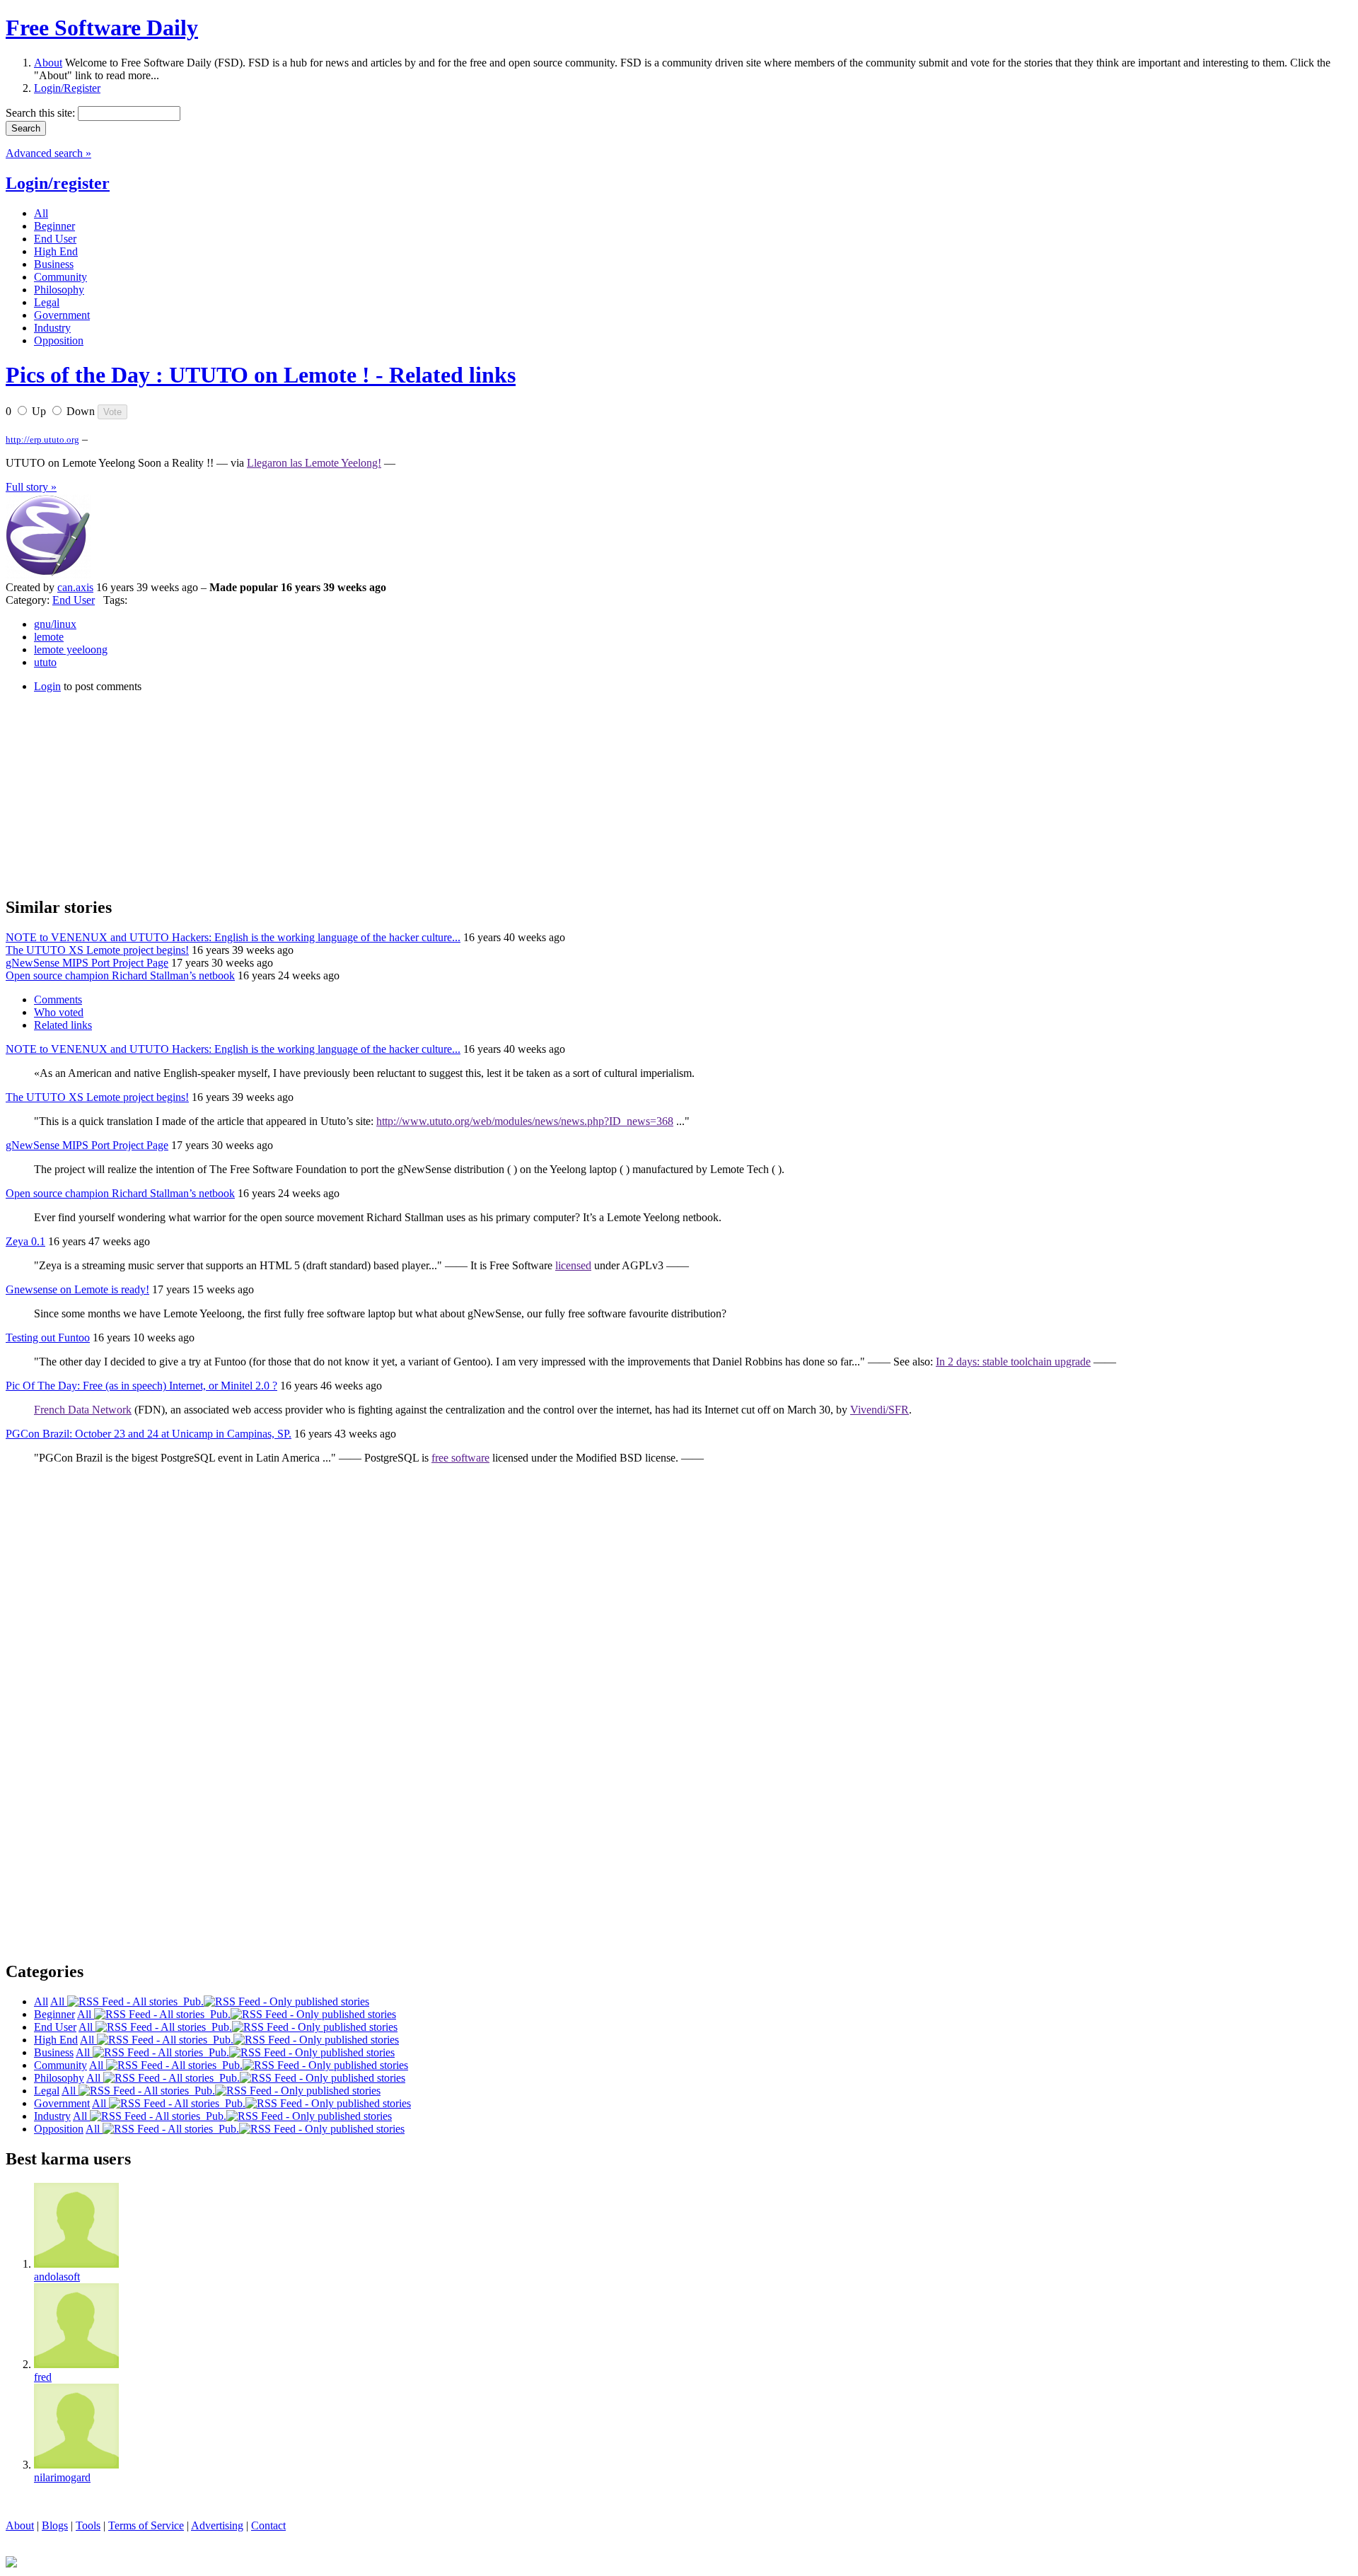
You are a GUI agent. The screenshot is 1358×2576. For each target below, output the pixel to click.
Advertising (217, 2525)
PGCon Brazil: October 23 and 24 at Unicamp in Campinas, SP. (149, 1434)
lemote (49, 637)
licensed (573, 1265)
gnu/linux (55, 624)
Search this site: (42, 113)
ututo (45, 662)
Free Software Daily (102, 28)
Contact (268, 2525)
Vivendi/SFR (880, 1410)
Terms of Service (146, 2525)
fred (43, 2377)
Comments (58, 999)
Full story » (31, 487)
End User (74, 600)
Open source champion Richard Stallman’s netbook (120, 975)
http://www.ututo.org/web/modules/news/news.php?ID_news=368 (525, 1121)
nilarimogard (62, 2477)
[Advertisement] (112, 793)
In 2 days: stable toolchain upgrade (1013, 1362)
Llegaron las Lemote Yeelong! (314, 463)
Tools (88, 2525)
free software (460, 1458)
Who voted (59, 1012)
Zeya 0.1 (25, 1241)
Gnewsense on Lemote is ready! (77, 1289)
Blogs (55, 2525)
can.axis (75, 587)
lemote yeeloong (71, 649)
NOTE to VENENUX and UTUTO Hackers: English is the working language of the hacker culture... (233, 937)
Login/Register (67, 88)
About (48, 63)
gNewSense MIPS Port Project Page (87, 963)
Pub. (191, 2001)
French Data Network (83, 1410)
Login (47, 686)
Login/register (58, 183)
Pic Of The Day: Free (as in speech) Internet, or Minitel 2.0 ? (141, 1386)
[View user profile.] (48, 575)
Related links (63, 1025)
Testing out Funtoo (48, 1337)
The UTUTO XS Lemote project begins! (97, 950)
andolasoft (57, 2277)
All (59, 2001)
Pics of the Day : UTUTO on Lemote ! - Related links (261, 375)
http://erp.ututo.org (42, 439)
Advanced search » (48, 153)
